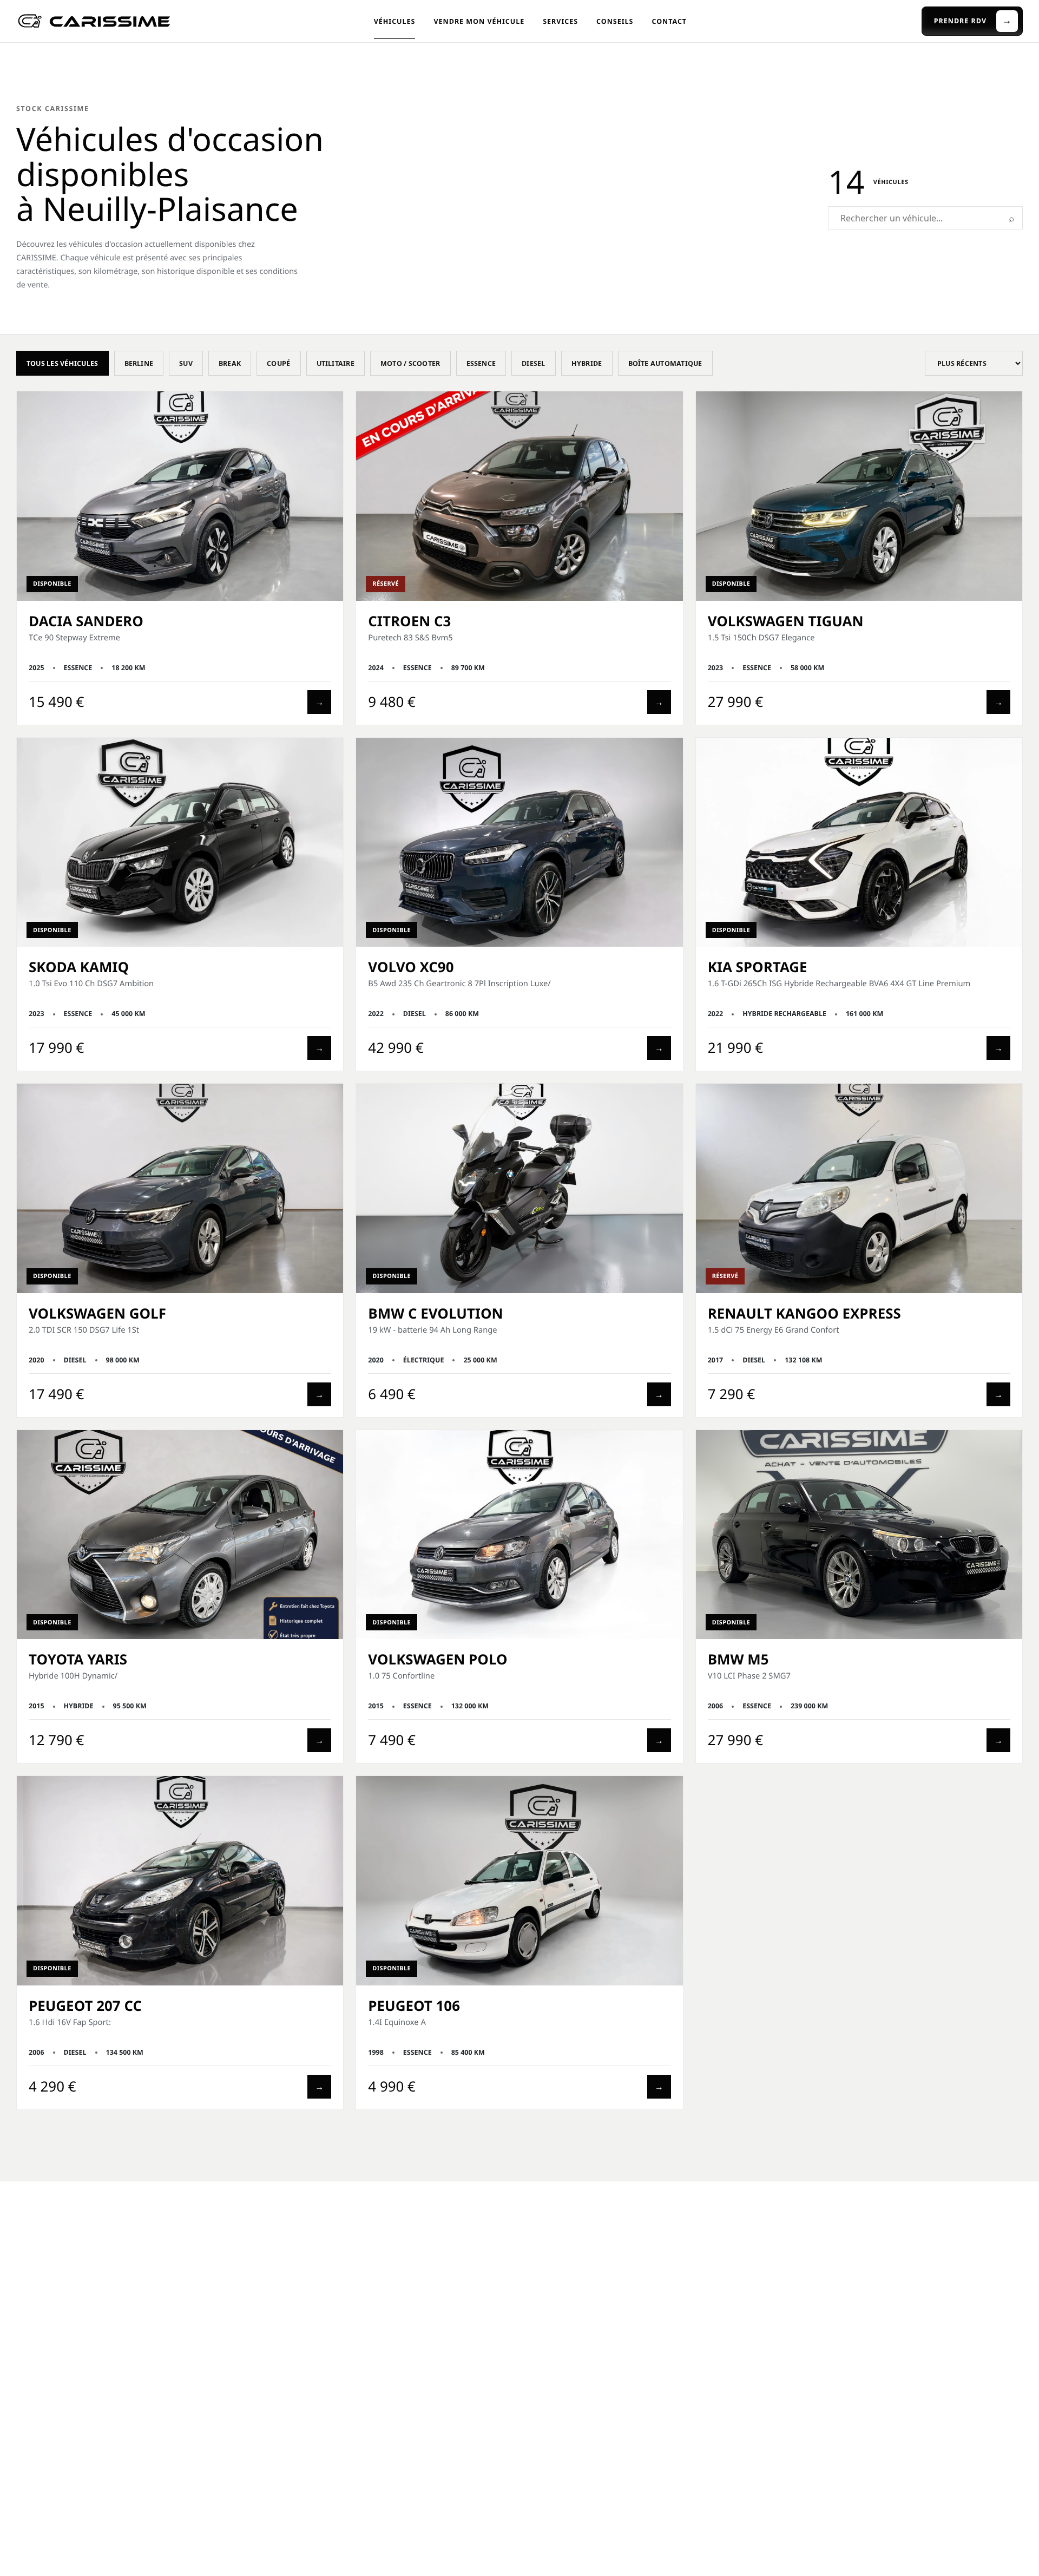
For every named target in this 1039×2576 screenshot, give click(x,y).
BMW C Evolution (435, 1313)
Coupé (278, 363)
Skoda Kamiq (79, 967)
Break (230, 363)
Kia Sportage (758, 967)
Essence (481, 363)
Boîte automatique (665, 363)
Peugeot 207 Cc (85, 2005)
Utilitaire (336, 363)
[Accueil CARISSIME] (95, 21)
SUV (186, 363)
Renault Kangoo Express (804, 1313)
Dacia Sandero (86, 621)
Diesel (534, 363)
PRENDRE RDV (973, 21)
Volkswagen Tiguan (786, 621)
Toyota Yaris (78, 1659)
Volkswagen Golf (97, 1313)
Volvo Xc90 (411, 967)
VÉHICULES (395, 21)
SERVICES (560, 21)
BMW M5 (738, 1659)
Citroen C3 (409, 621)
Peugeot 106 (414, 2005)
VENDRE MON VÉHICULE (479, 21)
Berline (139, 363)
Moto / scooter (410, 363)
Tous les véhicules (63, 363)
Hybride (587, 363)
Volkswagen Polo (438, 1659)
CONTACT (669, 21)
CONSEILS (615, 21)
